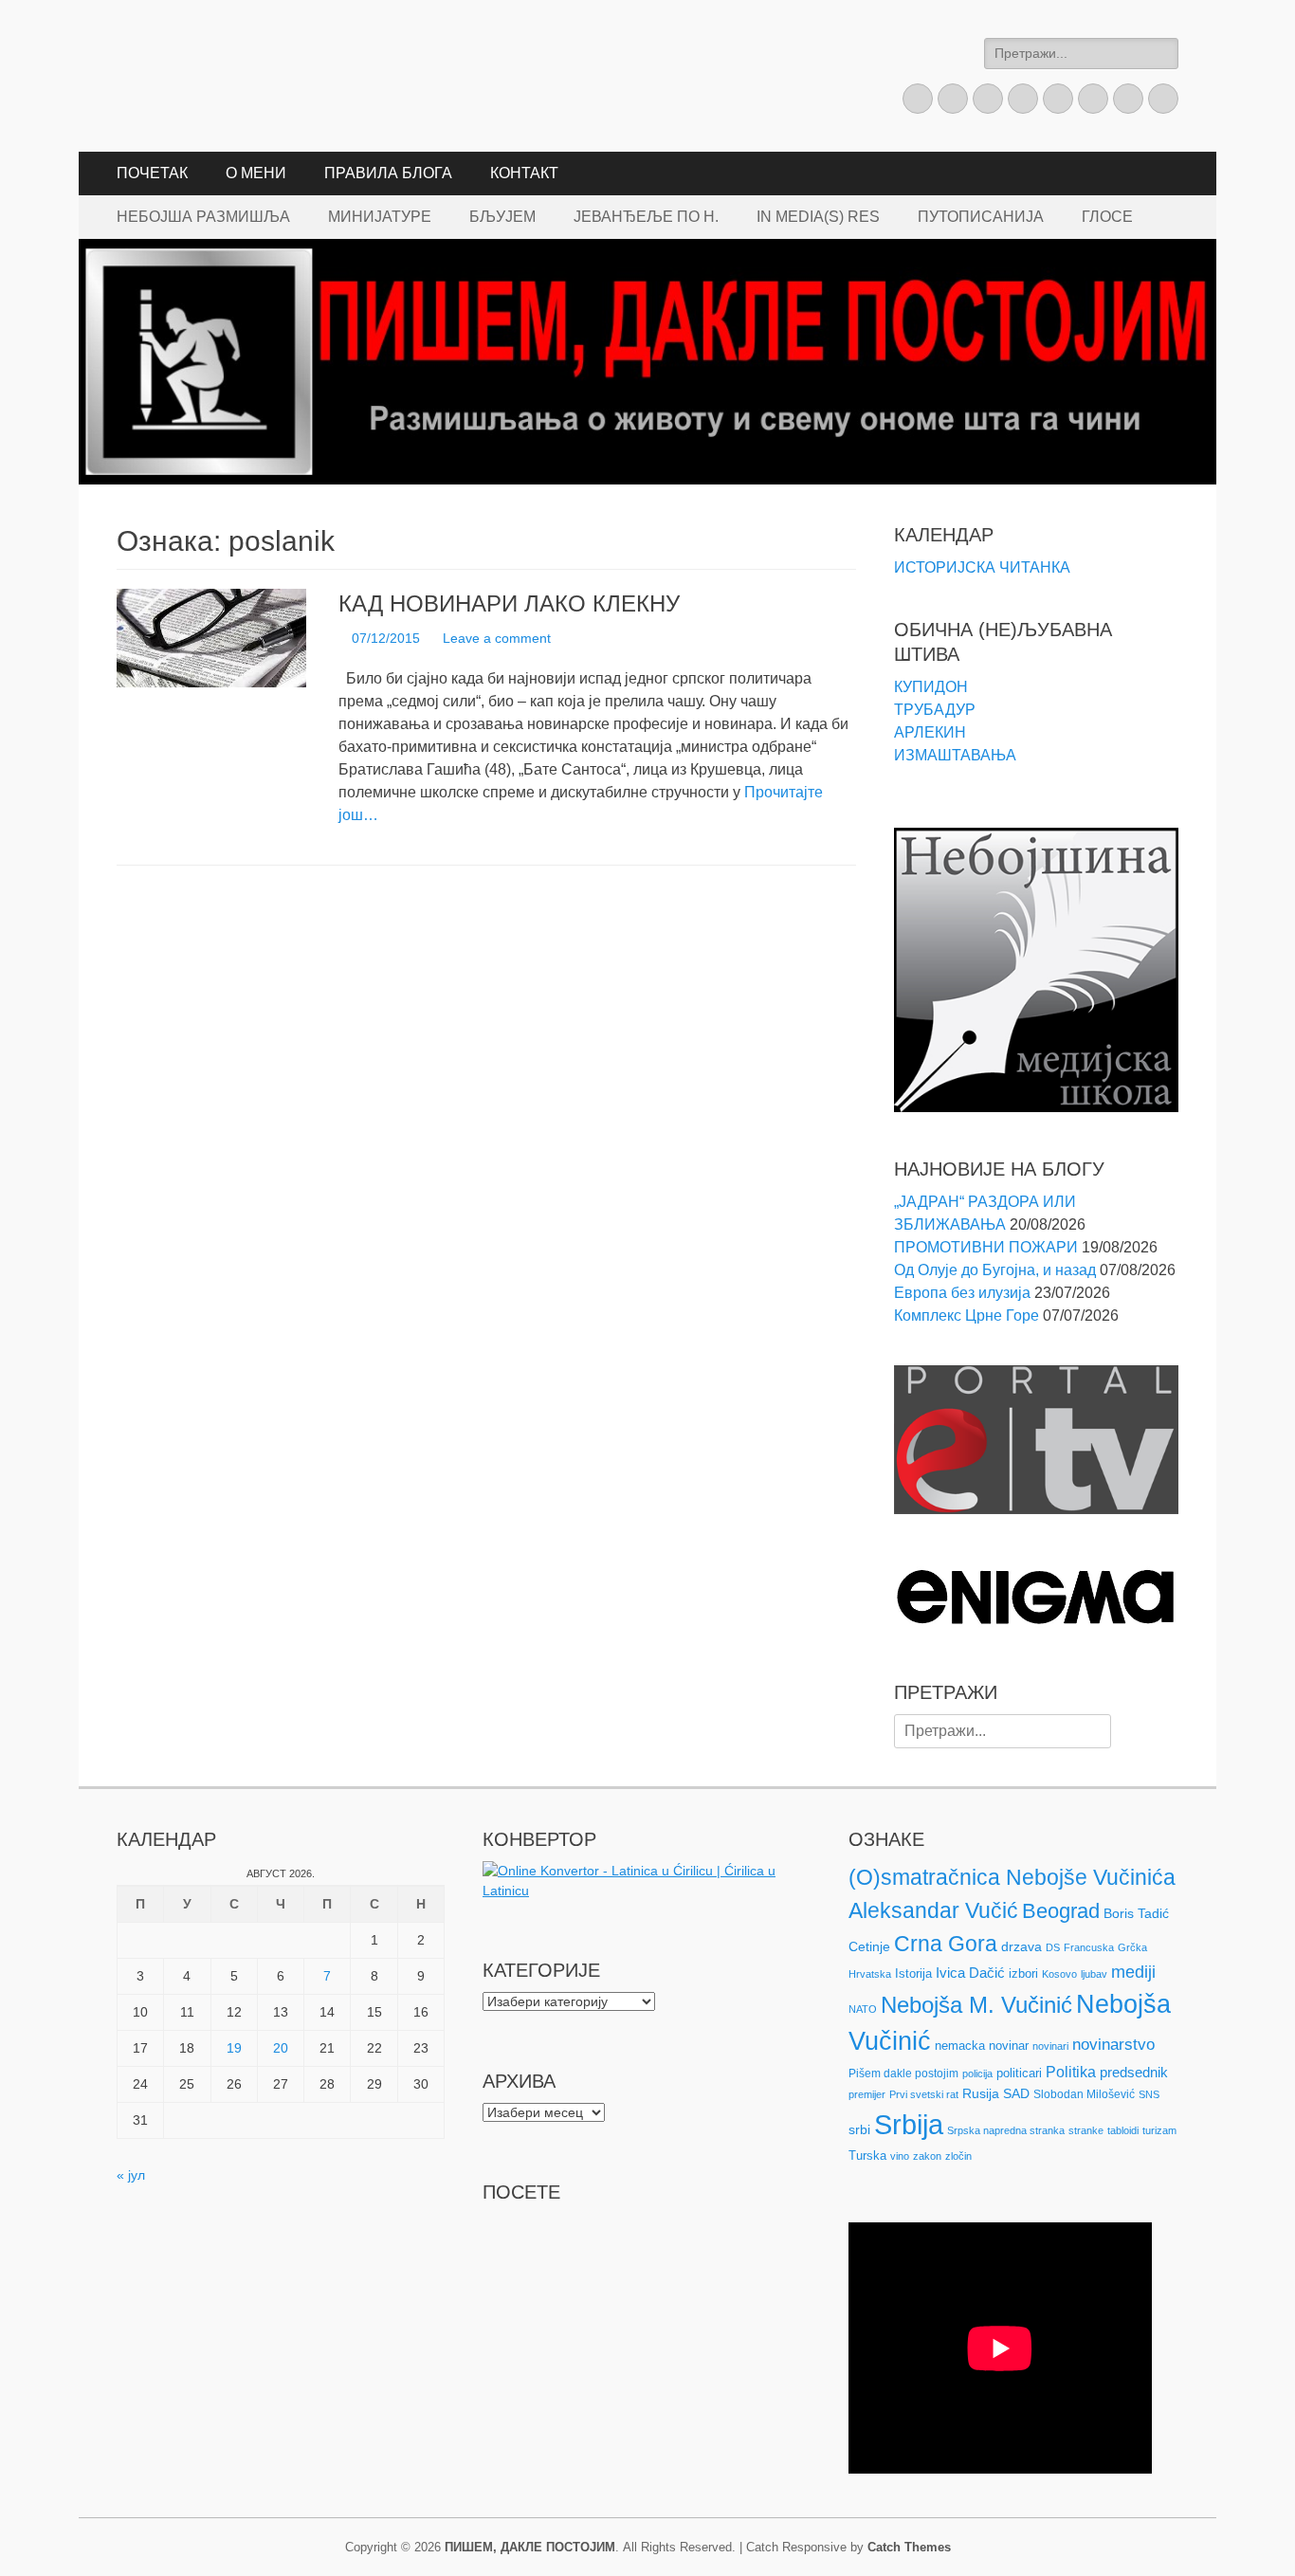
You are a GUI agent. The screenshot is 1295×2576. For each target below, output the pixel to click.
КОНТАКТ (524, 173)
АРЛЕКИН (930, 732)
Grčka (1132, 1947)
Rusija (981, 2093)
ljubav (1094, 1974)
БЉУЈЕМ (502, 217)
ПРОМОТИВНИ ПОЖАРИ (986, 1247)
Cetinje (869, 1946)
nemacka (960, 2046)
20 (281, 2048)
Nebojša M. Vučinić (976, 2005)
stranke (1086, 2130)
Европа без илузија (962, 1293)
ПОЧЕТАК (152, 173)
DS (1053, 1947)
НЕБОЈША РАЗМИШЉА (203, 217)
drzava (1021, 1946)
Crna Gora (946, 1944)
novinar (1009, 2046)
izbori (1023, 1973)
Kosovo (1059, 1974)
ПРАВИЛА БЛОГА (388, 173)
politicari (1019, 2073)
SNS (1149, 2094)
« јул (131, 2175)
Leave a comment (497, 638)
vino (900, 2156)
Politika (1071, 2072)
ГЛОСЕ (1107, 217)
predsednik (1134, 2073)
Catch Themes (909, 2547)
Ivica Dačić (970, 1973)
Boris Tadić (1136, 1913)
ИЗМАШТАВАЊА (955, 755)
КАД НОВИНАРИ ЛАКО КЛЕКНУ (509, 603)
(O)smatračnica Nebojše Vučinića (1012, 1877)
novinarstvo (1113, 2045)
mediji (1133, 1972)
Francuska (1089, 1947)
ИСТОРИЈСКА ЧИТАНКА (982, 567)
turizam (1159, 2130)
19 (234, 2048)
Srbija (909, 2124)
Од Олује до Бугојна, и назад (995, 1270)
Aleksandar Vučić (933, 1910)
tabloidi (1123, 2130)
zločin (958, 2156)
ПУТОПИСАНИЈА (981, 217)
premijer (867, 2094)
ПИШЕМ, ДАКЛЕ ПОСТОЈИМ (530, 2547)
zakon (927, 2156)
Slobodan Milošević (1084, 2094)
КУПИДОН (931, 687)
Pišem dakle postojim (903, 2074)
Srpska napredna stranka (1006, 2130)
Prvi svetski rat (924, 2094)
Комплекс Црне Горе (967, 1315)
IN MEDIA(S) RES (818, 217)
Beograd (1061, 1911)
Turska (867, 2156)
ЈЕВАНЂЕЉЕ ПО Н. (646, 217)
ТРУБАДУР (935, 710)
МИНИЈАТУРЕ (380, 217)
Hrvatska (870, 1974)
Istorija (913, 1973)
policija (977, 2074)
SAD (1016, 2093)
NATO (863, 2009)
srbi (859, 2129)
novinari (1050, 2046)
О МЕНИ (256, 173)
